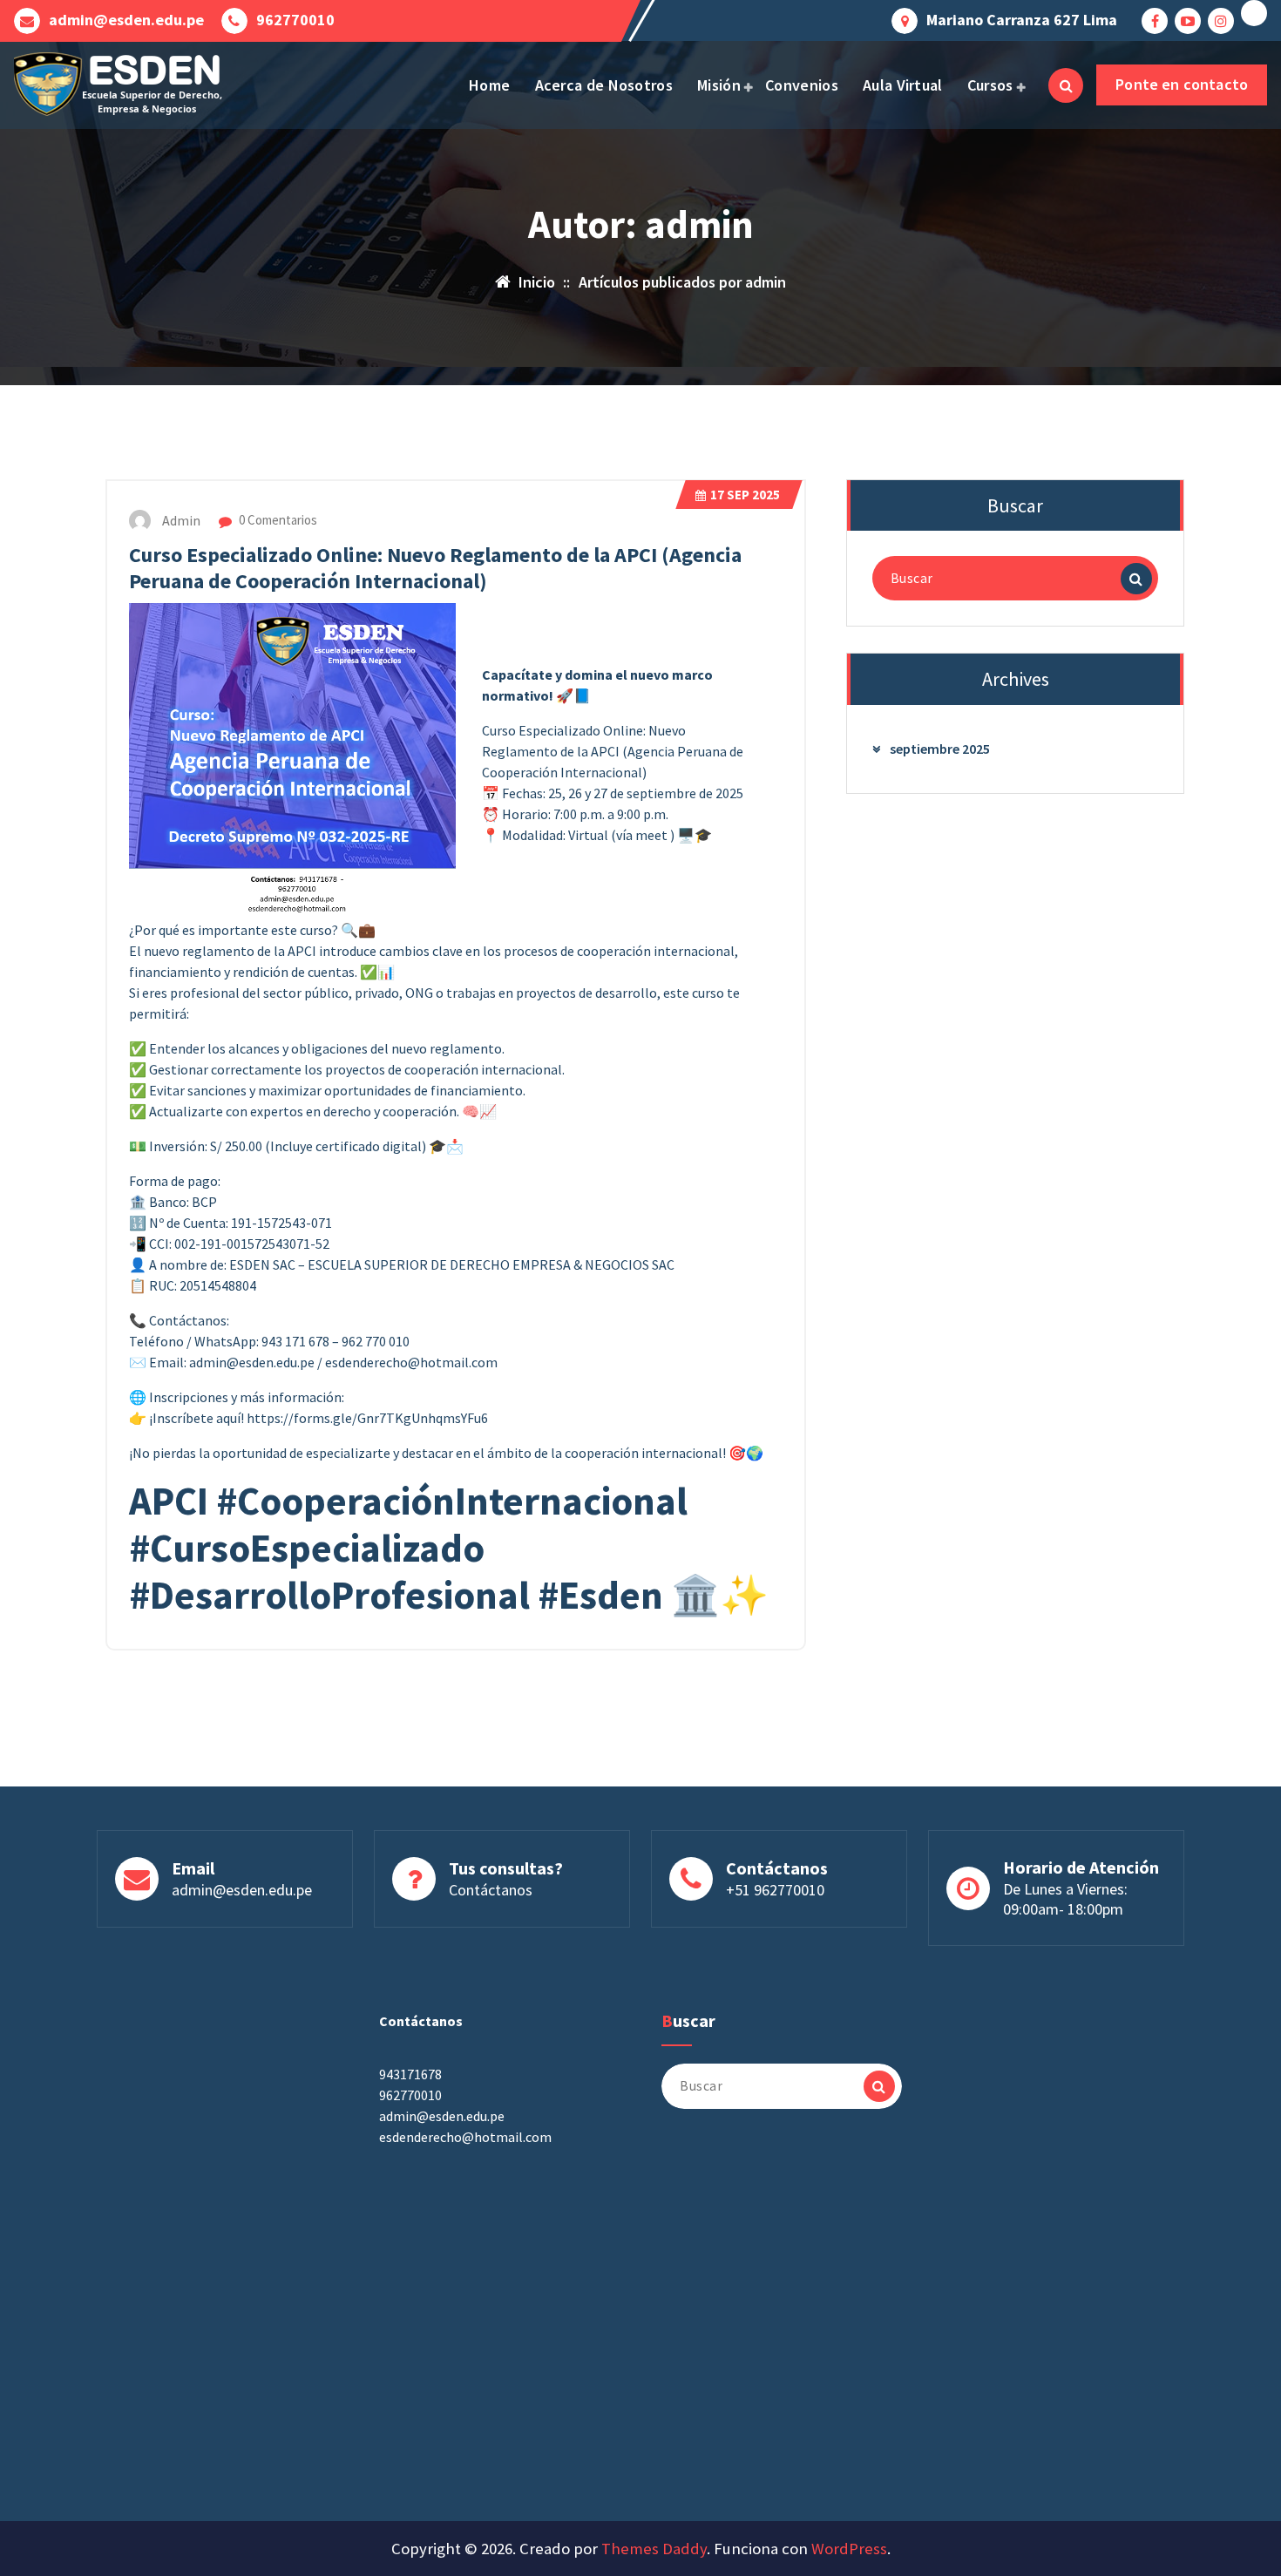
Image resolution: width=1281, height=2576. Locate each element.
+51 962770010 (775, 1890)
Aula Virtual (903, 85)
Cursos (990, 85)
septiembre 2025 (940, 749)
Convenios (802, 85)
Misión (719, 85)
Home (489, 85)
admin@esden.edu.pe (126, 20)
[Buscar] (1136, 579)
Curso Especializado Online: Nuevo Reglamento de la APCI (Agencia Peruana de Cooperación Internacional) (435, 568)
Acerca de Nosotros (604, 85)
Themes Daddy (654, 2549)
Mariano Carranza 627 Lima (1022, 20)
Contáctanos (491, 1890)
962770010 (295, 20)
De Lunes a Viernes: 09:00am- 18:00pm (1065, 1899)
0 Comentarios (277, 520)
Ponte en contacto (1182, 84)
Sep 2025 (745, 495)
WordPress (849, 2549)
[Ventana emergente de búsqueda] (1066, 85)
